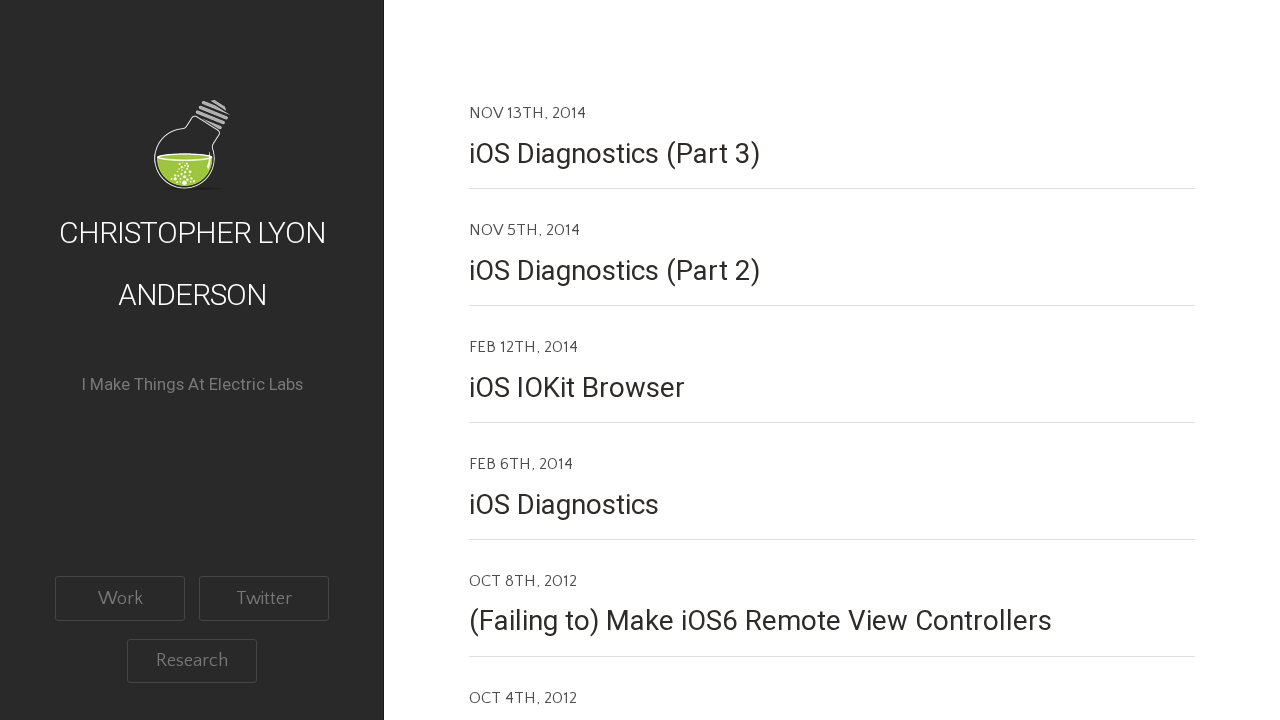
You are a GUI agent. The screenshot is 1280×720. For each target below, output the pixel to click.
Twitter (264, 598)
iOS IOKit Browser (577, 387)
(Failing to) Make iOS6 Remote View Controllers (760, 620)
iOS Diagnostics (564, 504)
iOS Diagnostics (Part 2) (614, 270)
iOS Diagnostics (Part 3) (614, 153)
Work (120, 598)
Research (192, 660)
